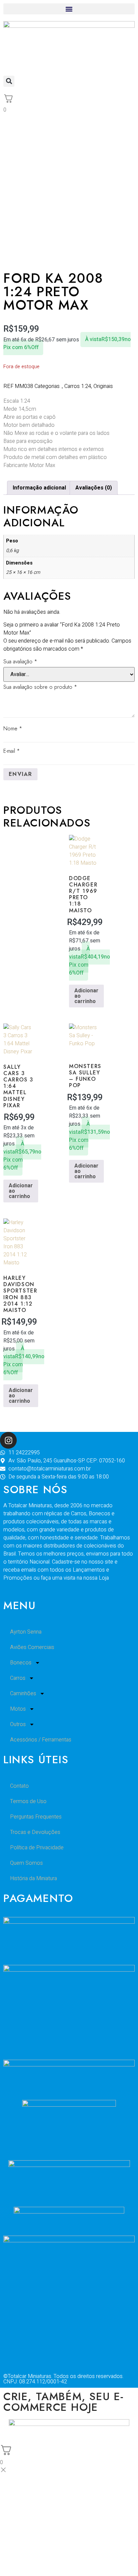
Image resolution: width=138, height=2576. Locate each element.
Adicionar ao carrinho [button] (86, 996)
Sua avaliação (20, 662)
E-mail (12, 751)
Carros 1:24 (78, 386)
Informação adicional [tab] (39, 488)
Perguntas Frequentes (36, 1817)
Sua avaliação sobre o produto (40, 687)
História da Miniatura (33, 1878)
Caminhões (23, 1694)
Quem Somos (26, 1863)
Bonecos (21, 1663)
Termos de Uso (28, 1801)
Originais (103, 386)
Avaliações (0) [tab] (94, 488)
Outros (18, 1724)
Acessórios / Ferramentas (41, 1740)
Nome (13, 729)
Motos (18, 1709)
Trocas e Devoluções (35, 1832)
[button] (69, 9)
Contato (19, 1786)
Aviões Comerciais (32, 1647)
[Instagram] (8, 1440)
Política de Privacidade (37, 1848)
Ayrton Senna (26, 1632)
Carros (18, 1678)
